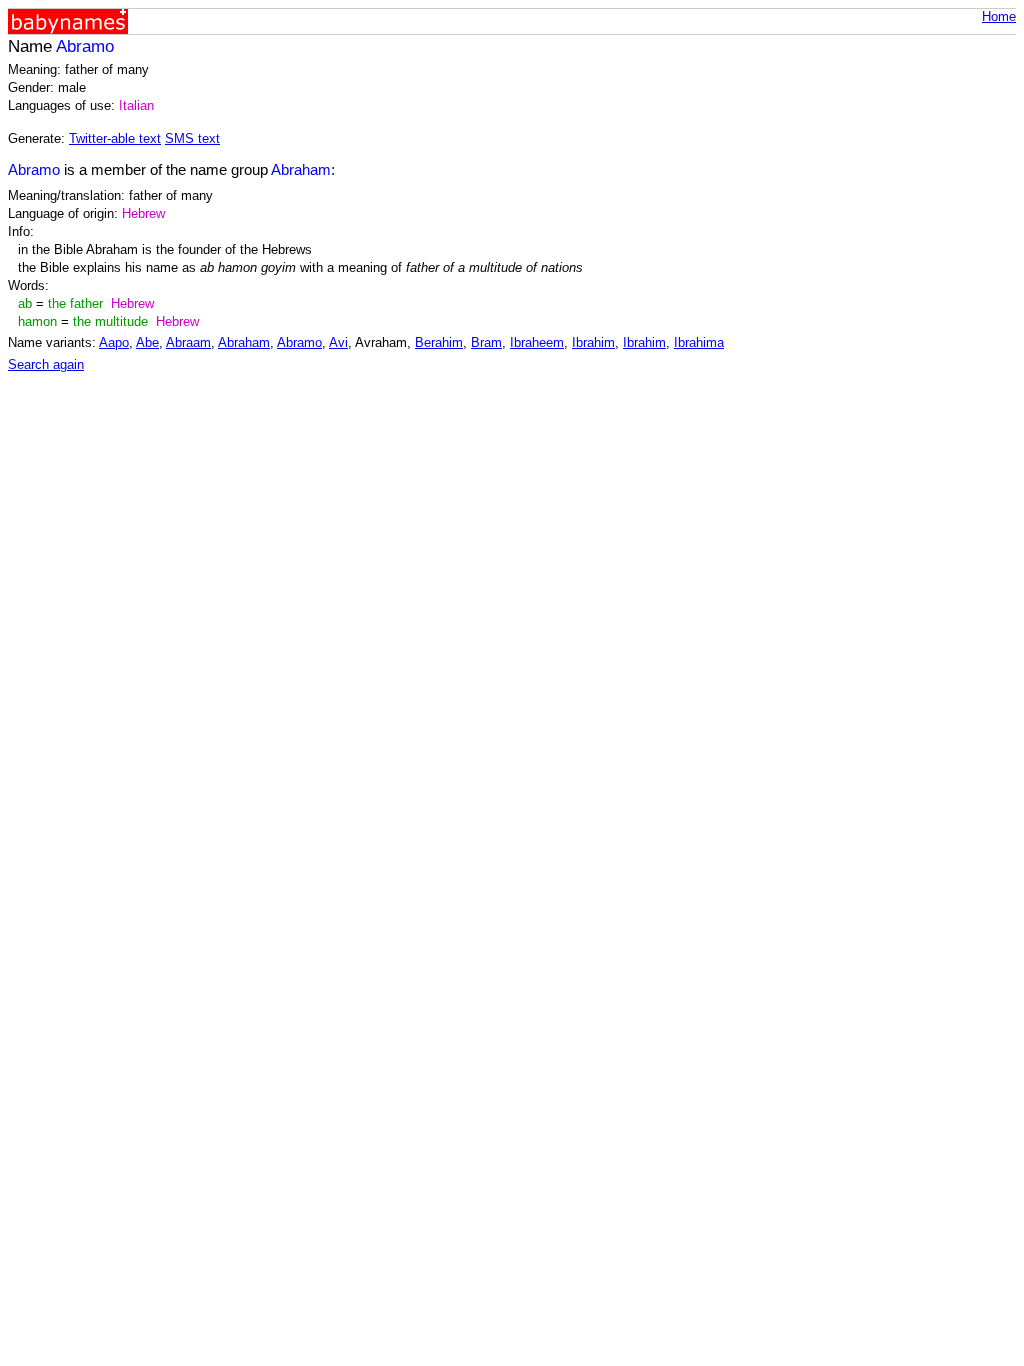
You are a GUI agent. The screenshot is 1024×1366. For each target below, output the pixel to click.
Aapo (114, 342)
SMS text (192, 138)
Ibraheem (537, 342)
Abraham (244, 342)
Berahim (439, 342)
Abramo (299, 342)
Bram (486, 342)
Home (999, 16)
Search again (46, 364)
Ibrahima (699, 342)
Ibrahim (593, 342)
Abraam (188, 342)
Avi (338, 342)
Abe (147, 342)
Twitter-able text (115, 138)
